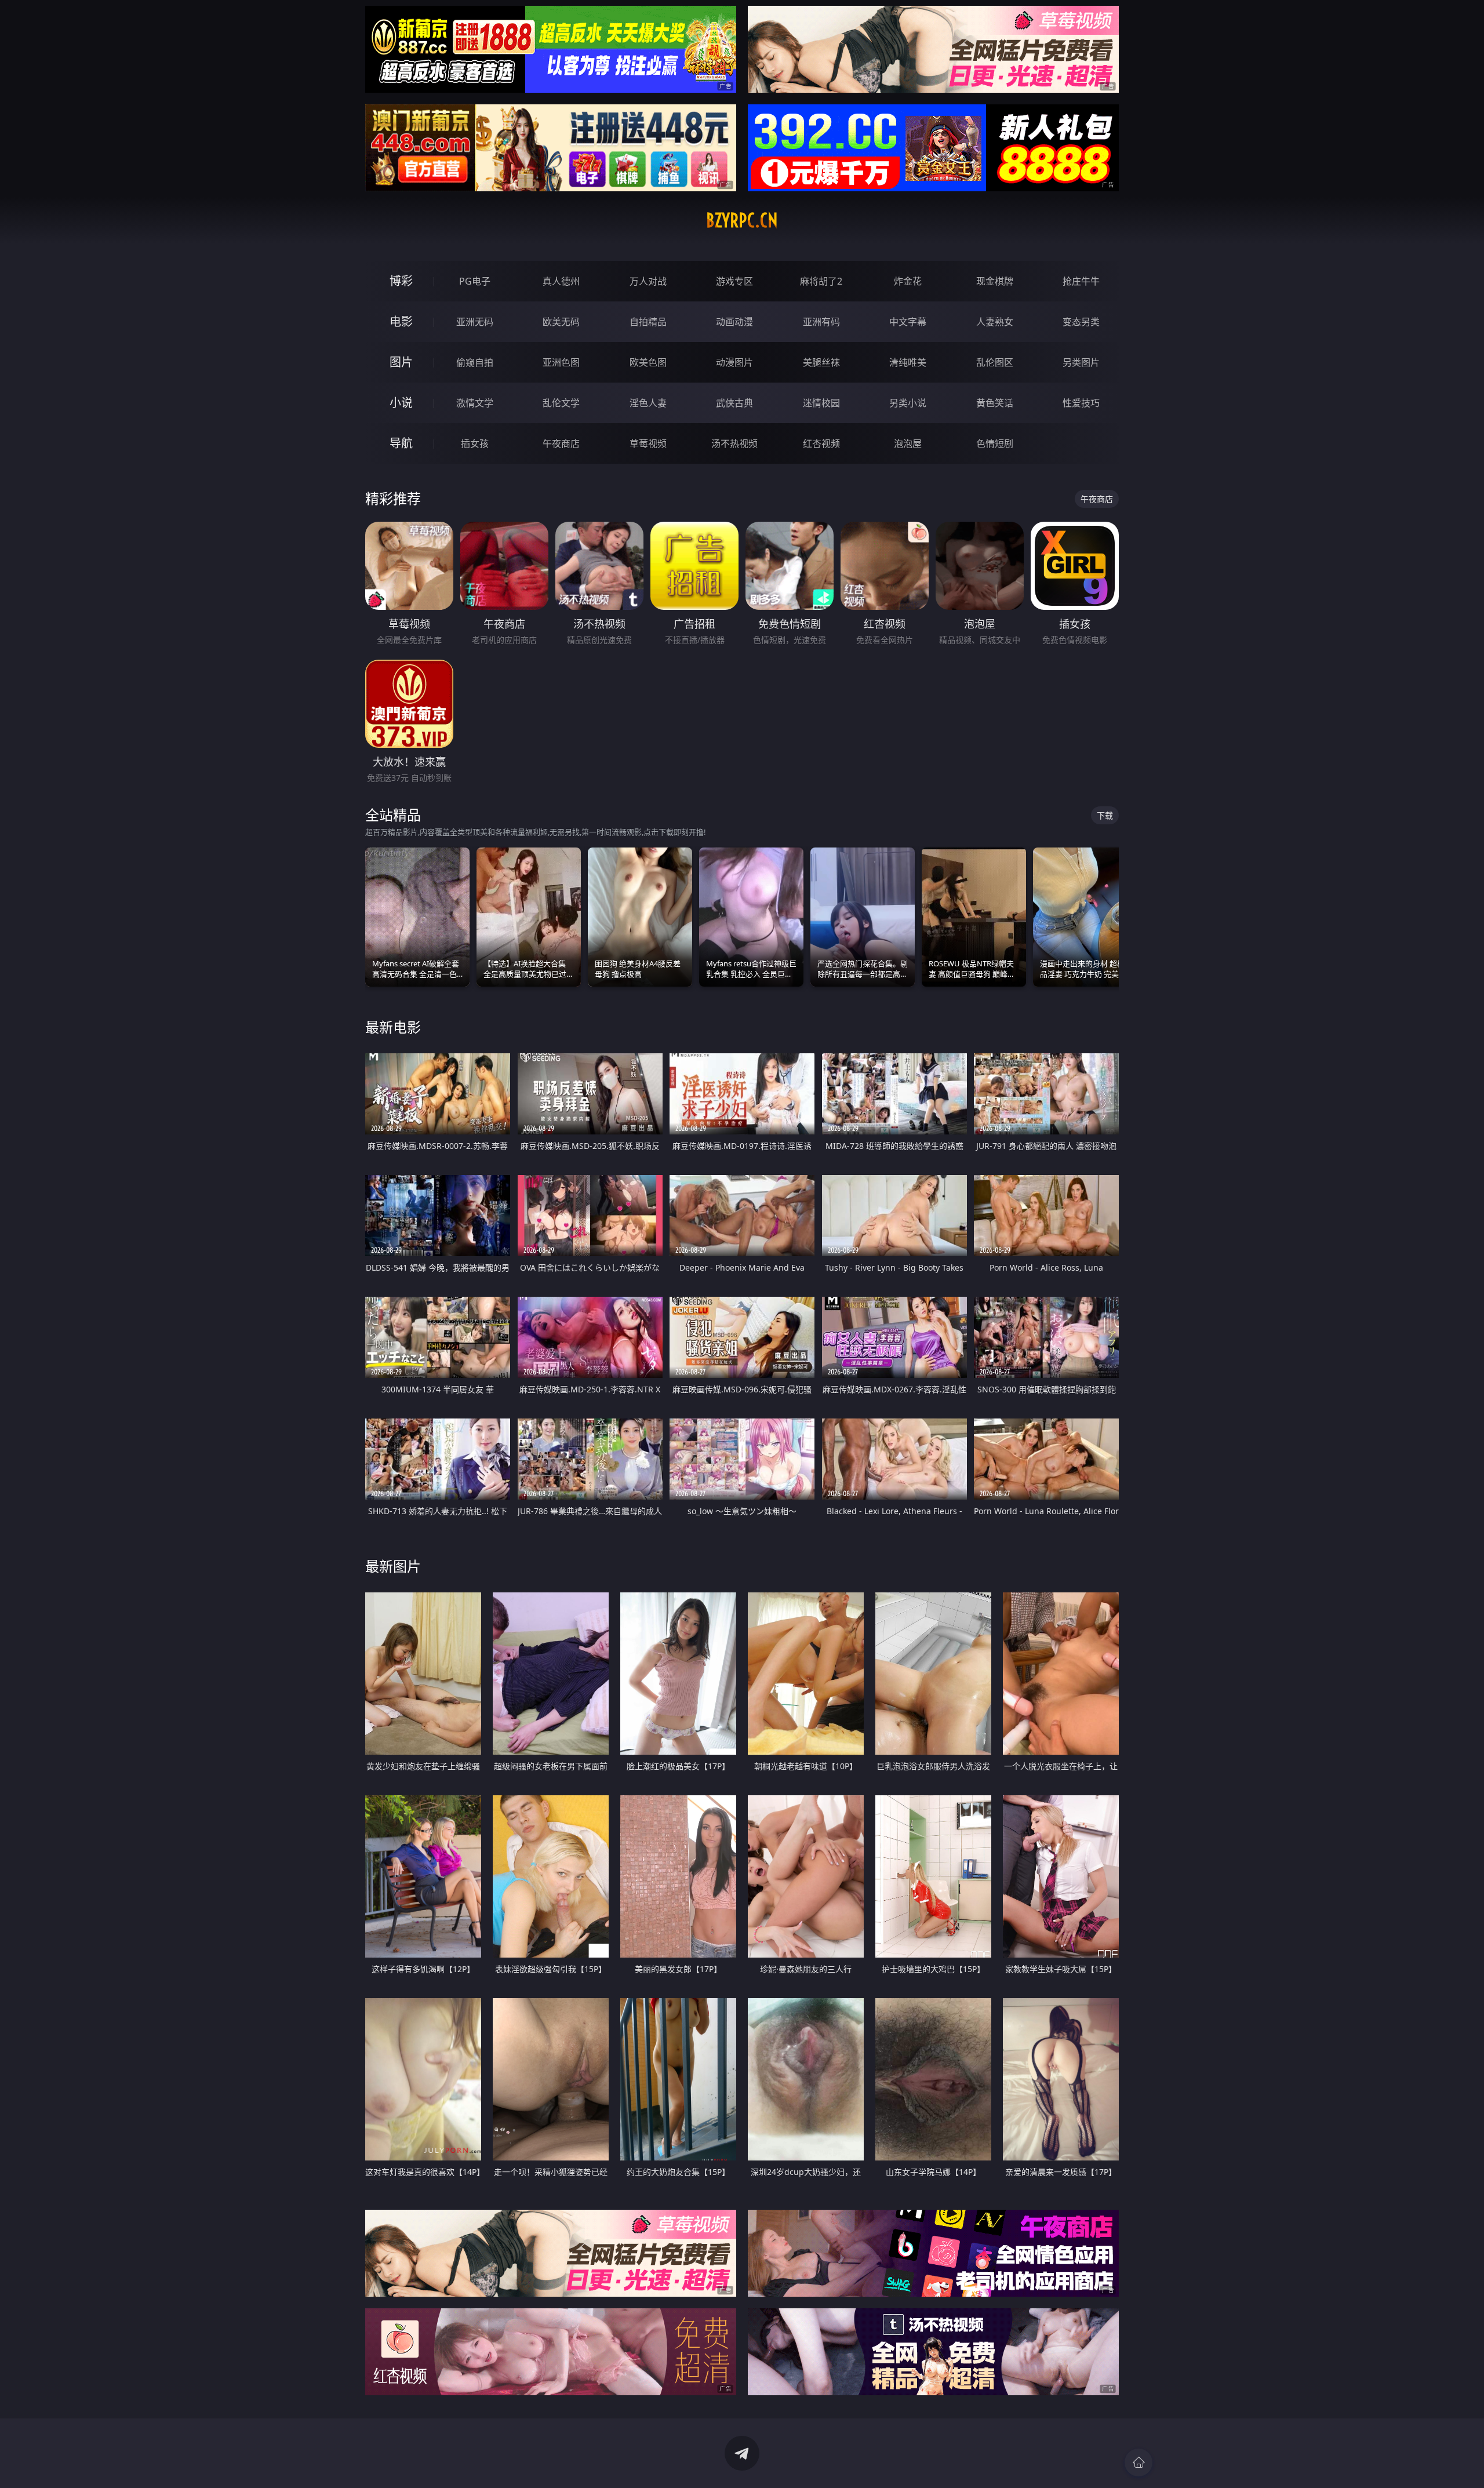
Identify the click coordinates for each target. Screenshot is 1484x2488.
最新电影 (393, 1027)
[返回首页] (1139, 2462)
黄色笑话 (995, 403)
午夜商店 (561, 443)
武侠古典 (734, 403)
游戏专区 (734, 281)
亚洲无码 (475, 322)
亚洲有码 (821, 322)
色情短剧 (995, 443)
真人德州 (561, 281)
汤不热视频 (734, 443)
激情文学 (475, 403)
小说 (401, 403)
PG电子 (475, 281)
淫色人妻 (648, 403)
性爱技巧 (1081, 403)
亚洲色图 (561, 362)
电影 (401, 321)
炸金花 (908, 281)
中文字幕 (908, 322)
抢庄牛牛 (1081, 281)
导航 (401, 443)
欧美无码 (561, 322)
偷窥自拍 (475, 362)
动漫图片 (734, 362)
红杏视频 (821, 443)
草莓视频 (648, 443)
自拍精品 (648, 322)
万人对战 (648, 281)
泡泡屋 (908, 443)
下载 (1105, 815)
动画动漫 (734, 322)
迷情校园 (821, 403)
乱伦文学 (561, 403)
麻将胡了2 (821, 281)
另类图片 (1081, 362)
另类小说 (908, 403)
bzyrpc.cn (742, 220)
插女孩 (475, 443)
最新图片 (393, 1566)
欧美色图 (648, 362)
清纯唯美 (908, 362)
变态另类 (1081, 322)
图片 (401, 362)
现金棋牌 (995, 281)
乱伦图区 (995, 362)
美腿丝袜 (821, 362)
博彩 (401, 281)
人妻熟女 (995, 322)
